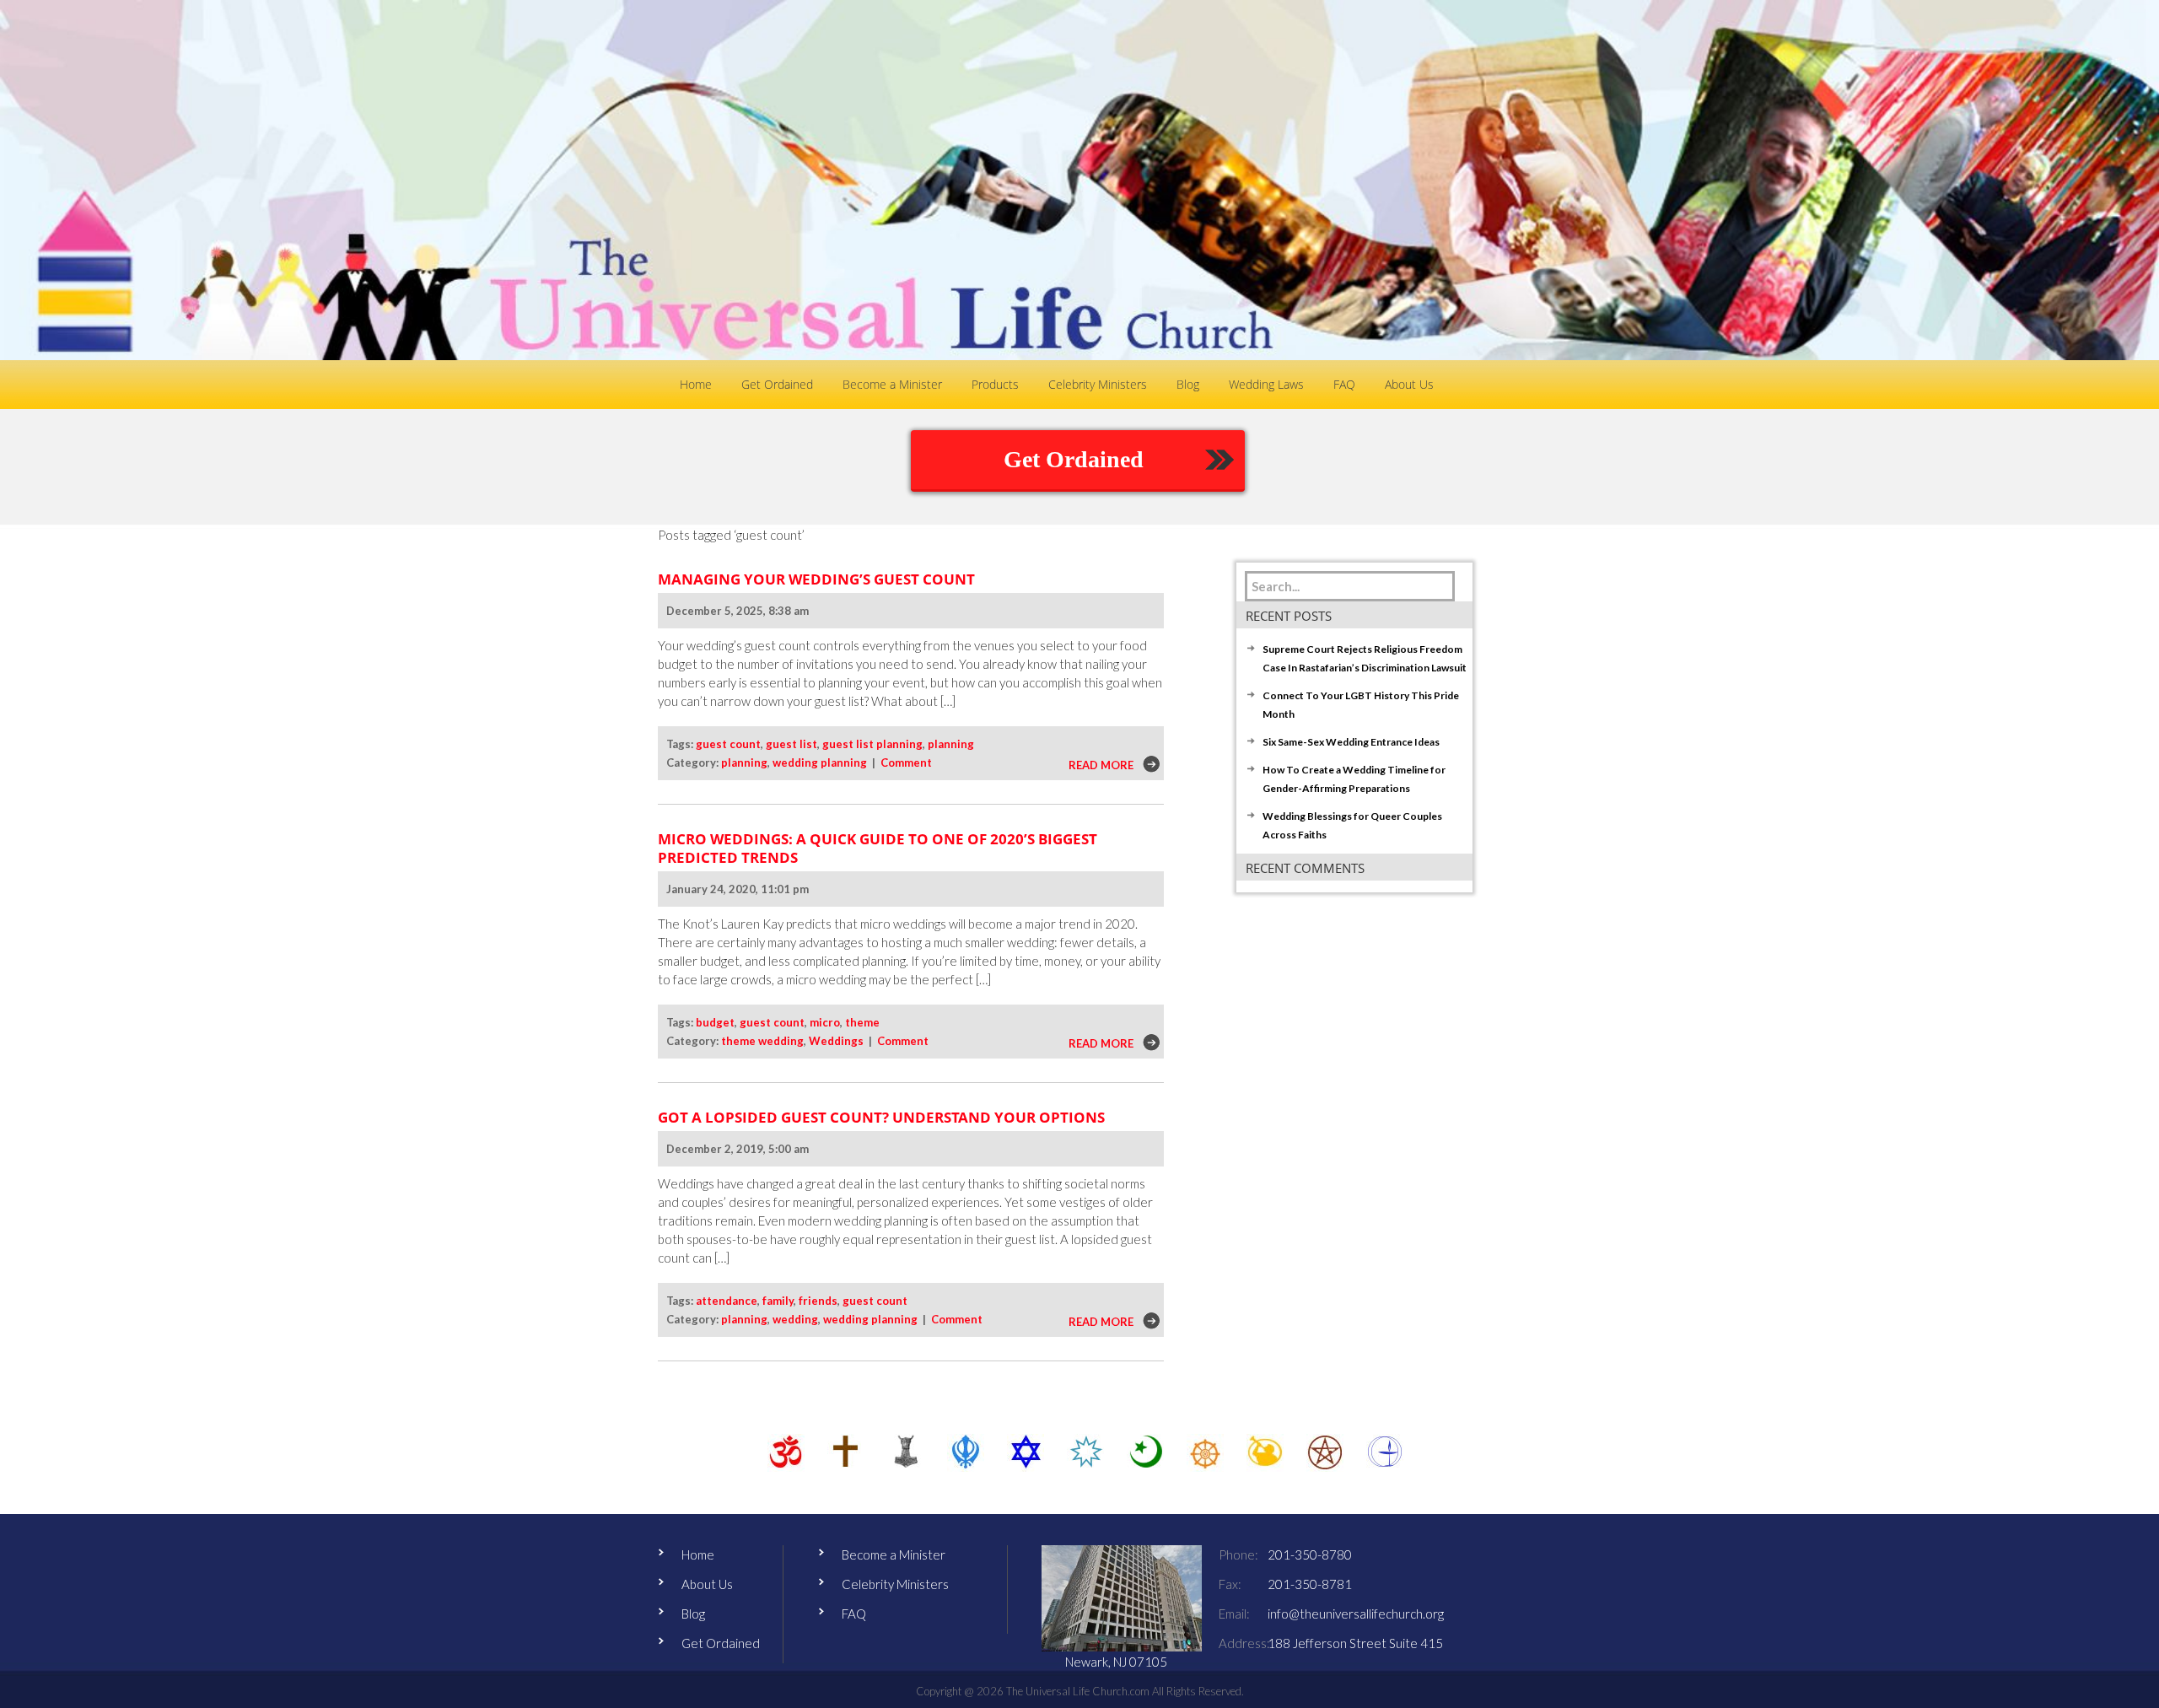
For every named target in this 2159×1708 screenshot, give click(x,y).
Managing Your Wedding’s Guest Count (816, 579)
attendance (727, 1301)
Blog (693, 1614)
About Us (707, 1584)
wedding (795, 1319)
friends (818, 1301)
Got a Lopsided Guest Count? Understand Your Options (881, 1117)
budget (715, 1022)
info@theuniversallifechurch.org (1356, 1614)
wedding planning (820, 762)
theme (862, 1022)
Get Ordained (1074, 459)
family (778, 1301)
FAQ (854, 1614)
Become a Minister (894, 1554)
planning (951, 744)
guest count (728, 744)
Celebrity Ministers (895, 1584)
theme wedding (762, 1041)
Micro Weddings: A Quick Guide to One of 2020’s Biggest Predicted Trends (878, 848)
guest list (791, 744)
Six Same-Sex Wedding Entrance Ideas (1351, 742)
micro (825, 1022)
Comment (906, 762)
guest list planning (872, 744)
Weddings (836, 1041)
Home (698, 1554)
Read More (1101, 765)
